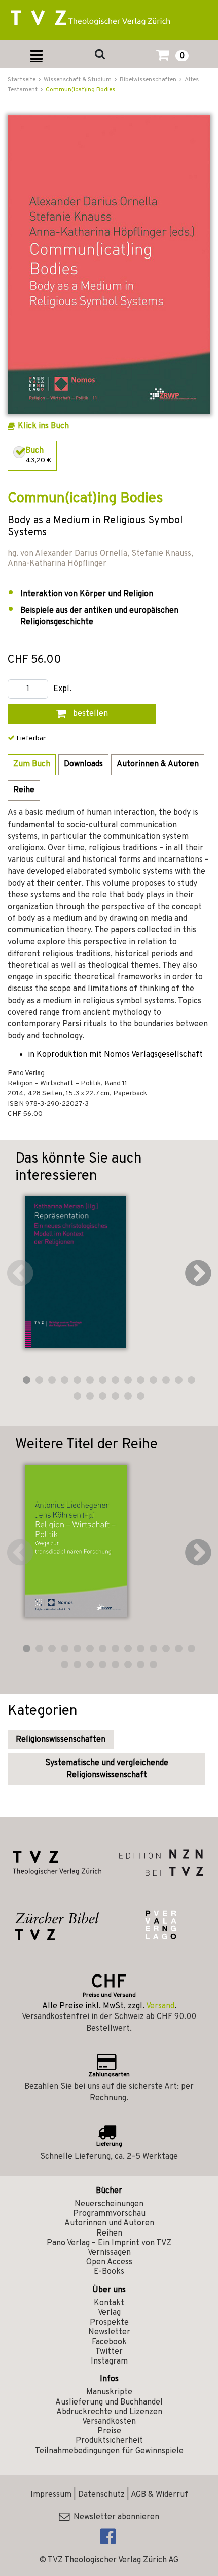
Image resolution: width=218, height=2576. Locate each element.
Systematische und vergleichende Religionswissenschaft (107, 1769)
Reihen (109, 2234)
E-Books (109, 2272)
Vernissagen (109, 2253)
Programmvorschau (109, 2214)
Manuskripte (109, 2392)
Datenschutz (101, 2495)
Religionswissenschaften (61, 1740)
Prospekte (109, 2323)
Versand (160, 2006)
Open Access (109, 2262)
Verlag (109, 2313)
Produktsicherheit (109, 2441)
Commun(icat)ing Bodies (80, 90)
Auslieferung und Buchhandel (109, 2402)
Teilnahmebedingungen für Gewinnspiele (109, 2451)
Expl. (62, 689)
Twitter (109, 2352)
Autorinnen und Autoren (109, 2223)
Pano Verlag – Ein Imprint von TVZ (109, 2243)
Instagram (109, 2362)
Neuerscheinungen (109, 2204)
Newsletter (109, 2332)
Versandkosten (109, 2422)
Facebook (109, 2342)
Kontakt (109, 2303)
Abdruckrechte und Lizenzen (109, 2412)
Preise (109, 2431)
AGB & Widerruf (159, 2495)
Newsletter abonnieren (114, 2517)
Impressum (51, 2495)
